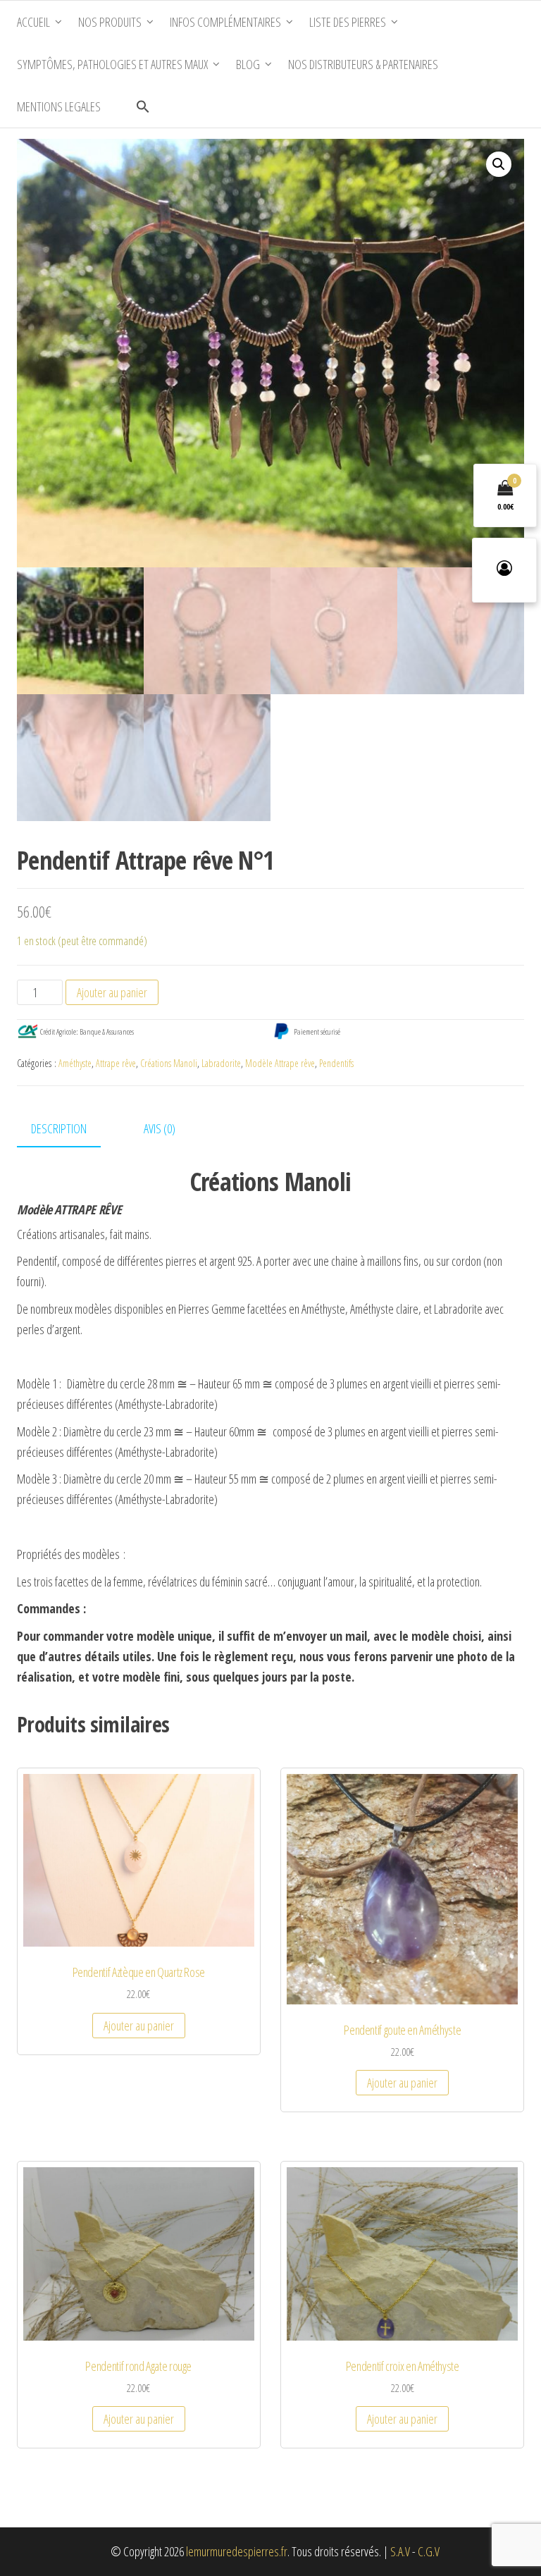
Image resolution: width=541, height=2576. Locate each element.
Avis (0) (160, 1128)
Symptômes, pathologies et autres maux (112, 64)
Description (59, 1128)
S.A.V (400, 2551)
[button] (143, 106)
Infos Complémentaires (225, 22)
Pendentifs (336, 1063)
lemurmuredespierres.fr (237, 2551)
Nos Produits (110, 22)
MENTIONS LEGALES (59, 106)
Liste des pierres (348, 22)
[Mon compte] (504, 570)
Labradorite (221, 1063)
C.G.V (429, 2551)
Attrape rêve (116, 1063)
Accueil (33, 22)
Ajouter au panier (112, 992)
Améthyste (75, 1063)
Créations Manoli (169, 1063)
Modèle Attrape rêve (280, 1063)
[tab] (69, 1129)
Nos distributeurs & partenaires (363, 64)
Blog (248, 64)
